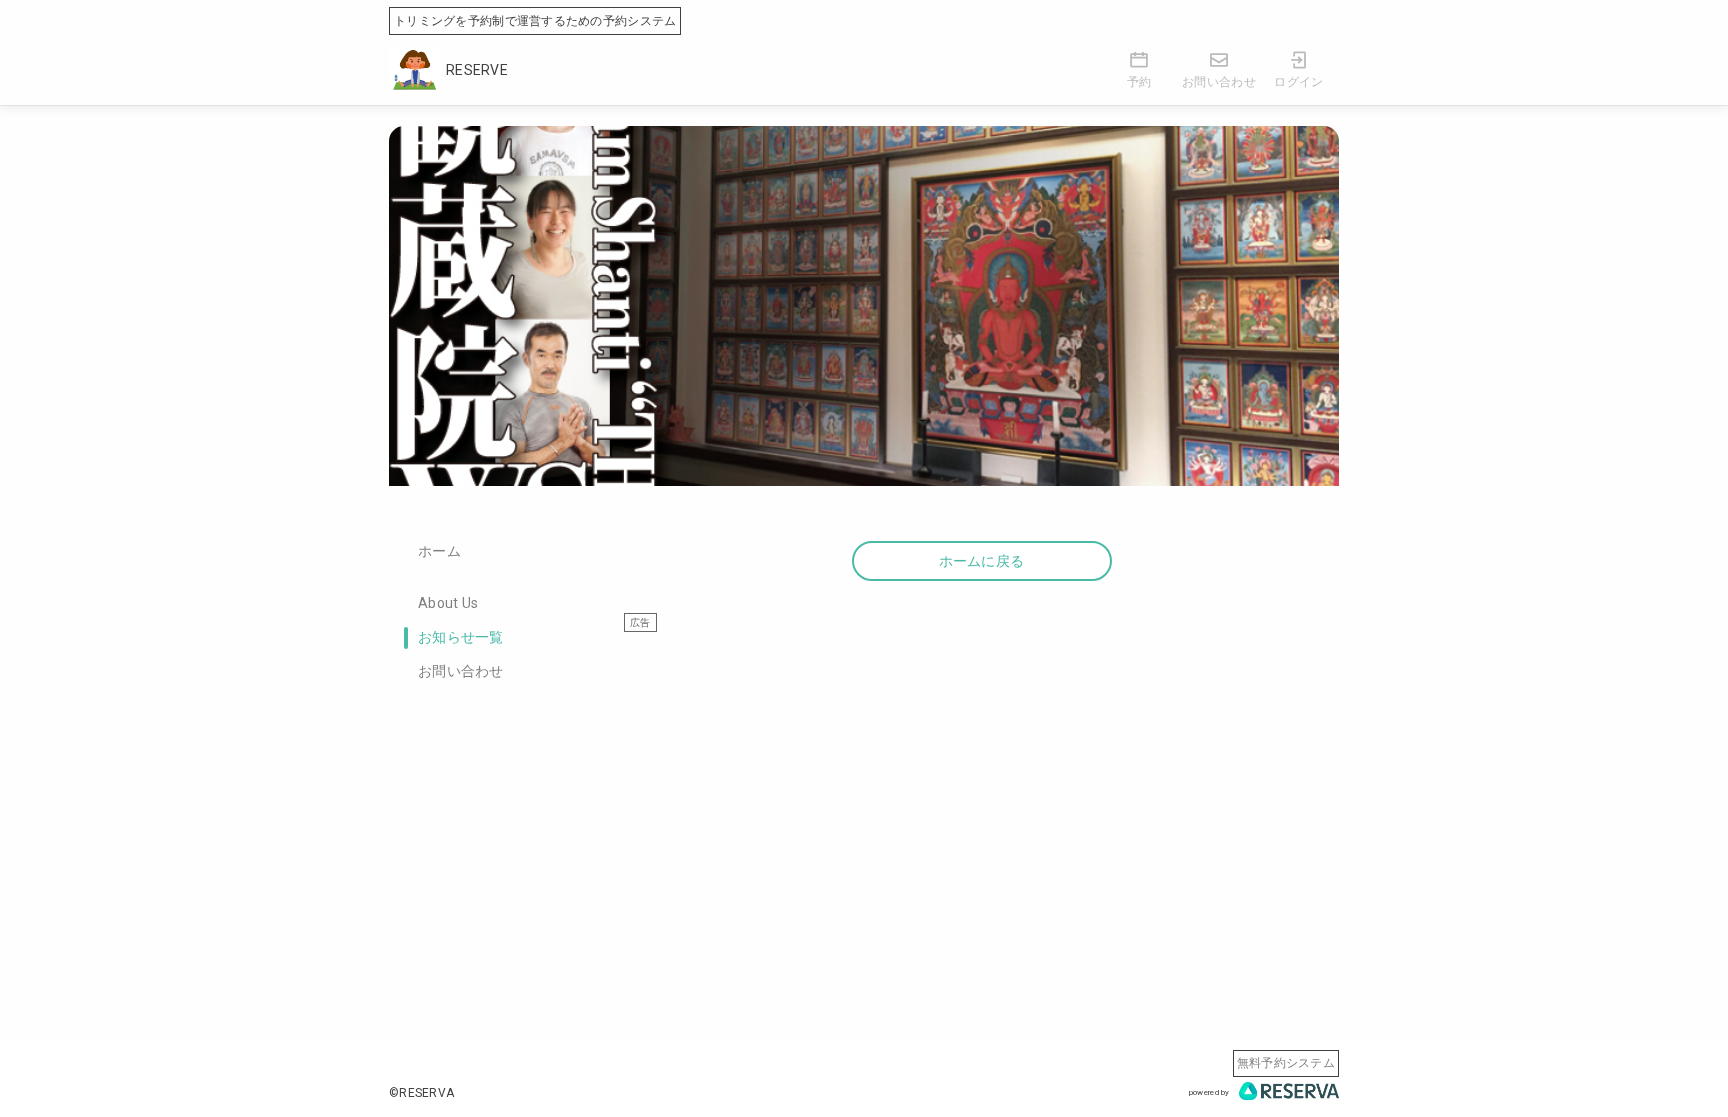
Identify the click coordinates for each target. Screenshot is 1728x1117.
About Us (448, 603)
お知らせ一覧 (461, 637)
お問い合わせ (461, 671)
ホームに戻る (982, 561)
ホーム (439, 551)
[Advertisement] (981, 773)
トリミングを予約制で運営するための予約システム (535, 21)
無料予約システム (1286, 1063)
